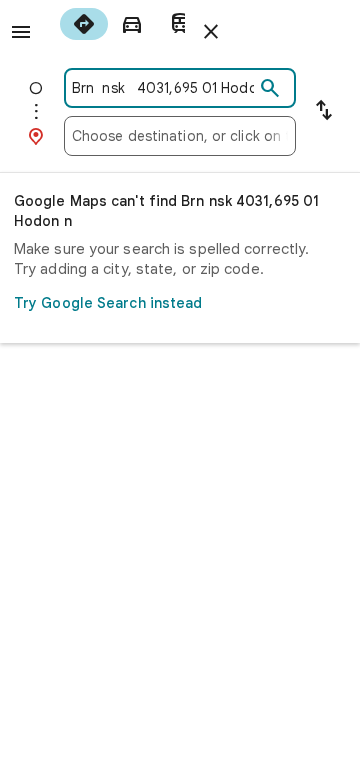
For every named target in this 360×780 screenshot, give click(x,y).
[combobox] (163, 88)
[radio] (84, 24)
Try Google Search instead (108, 303)
